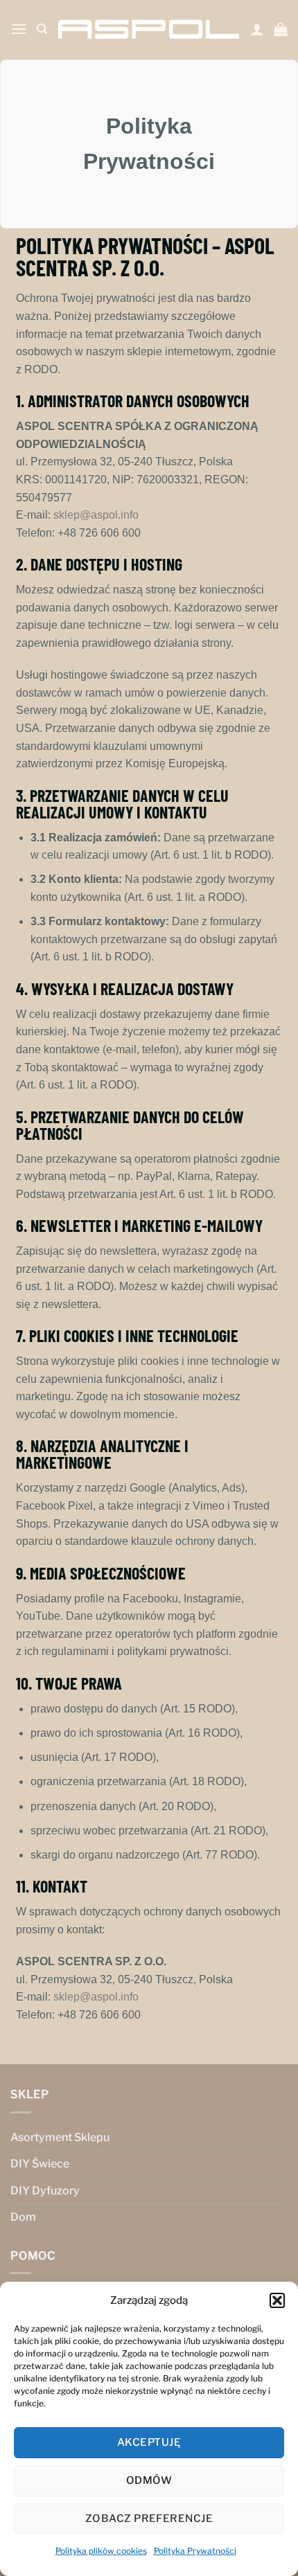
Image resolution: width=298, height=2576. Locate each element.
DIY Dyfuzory (45, 2191)
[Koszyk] (281, 29)
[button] (277, 2300)
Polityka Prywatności (195, 2551)
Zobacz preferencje (149, 2519)
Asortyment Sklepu (60, 2137)
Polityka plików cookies (101, 2551)
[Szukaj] (42, 29)
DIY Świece (40, 2164)
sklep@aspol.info (96, 515)
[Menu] (19, 29)
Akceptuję (149, 2442)
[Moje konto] (257, 29)
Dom (23, 2217)
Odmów (149, 2480)
